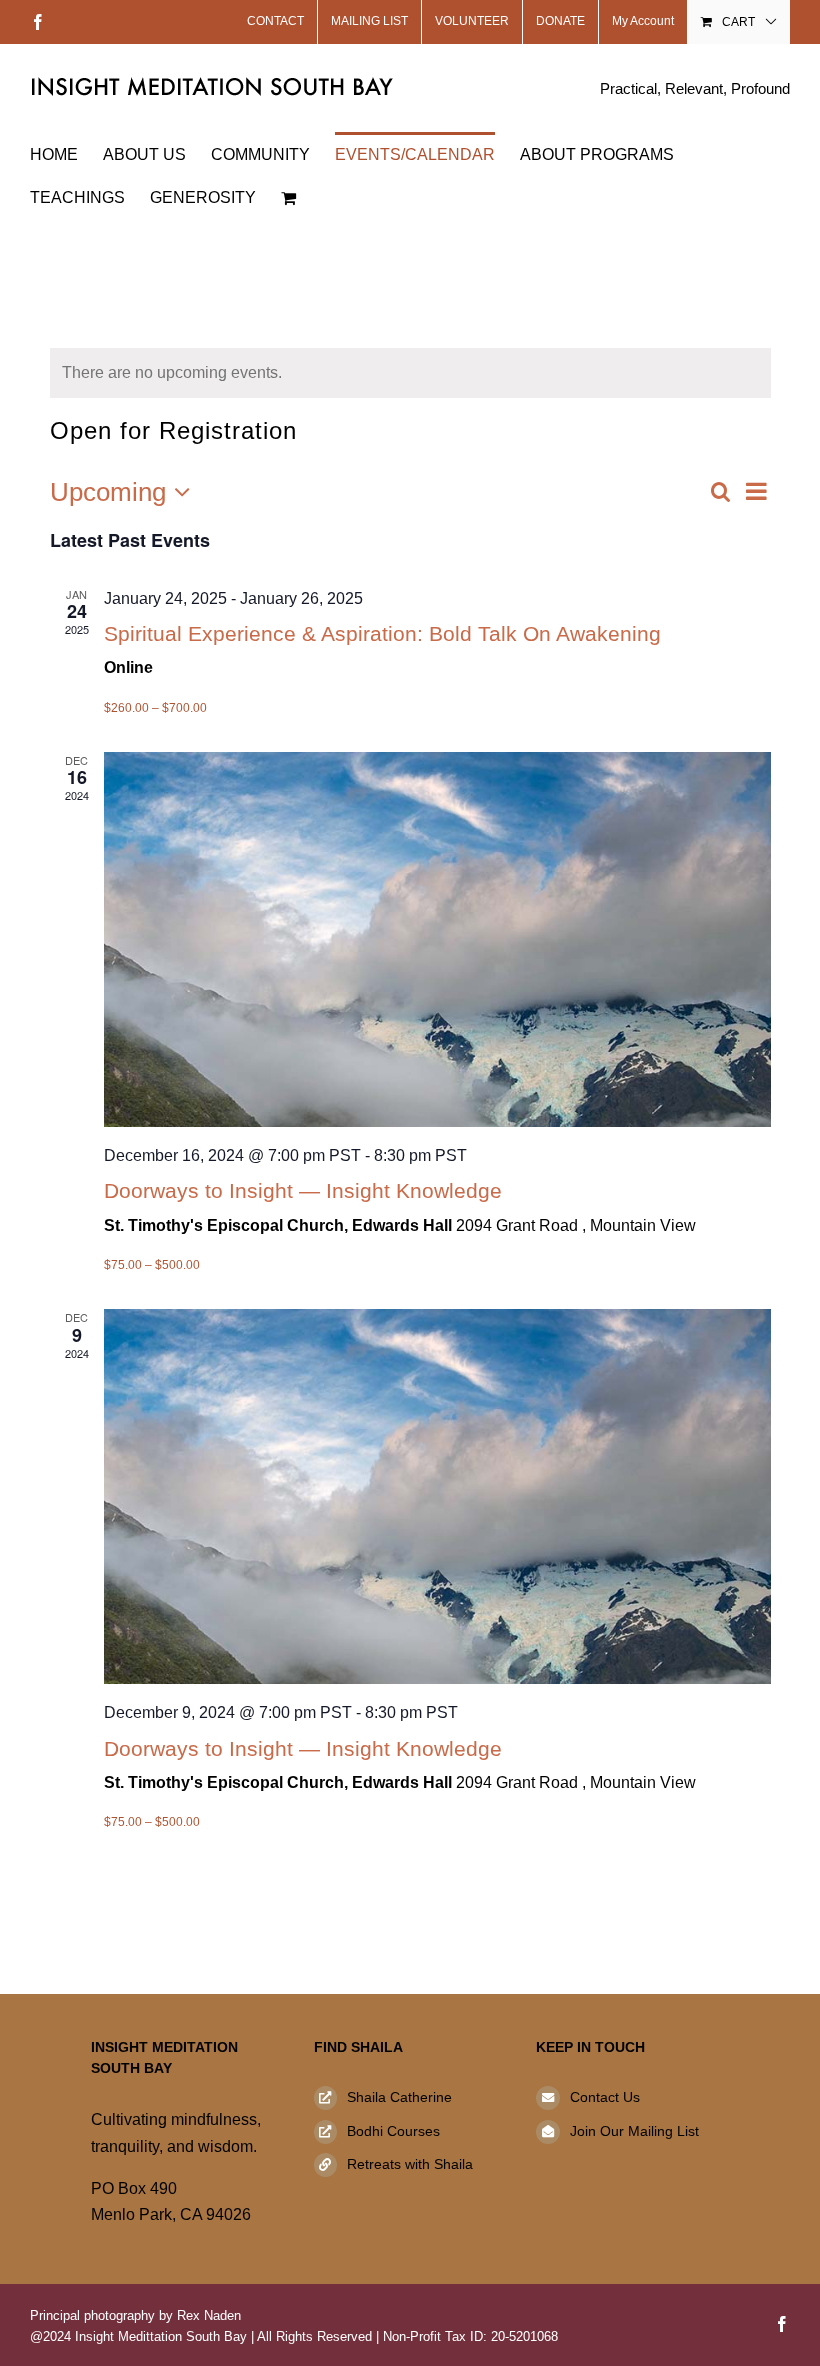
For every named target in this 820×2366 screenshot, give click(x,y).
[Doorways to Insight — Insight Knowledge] (437, 939)
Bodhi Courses (393, 2131)
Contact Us (605, 2097)
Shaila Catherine (399, 2097)
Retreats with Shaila (410, 2164)
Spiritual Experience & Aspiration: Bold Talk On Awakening (382, 633)
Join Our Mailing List (634, 2131)
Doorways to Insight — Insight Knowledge (303, 1190)
